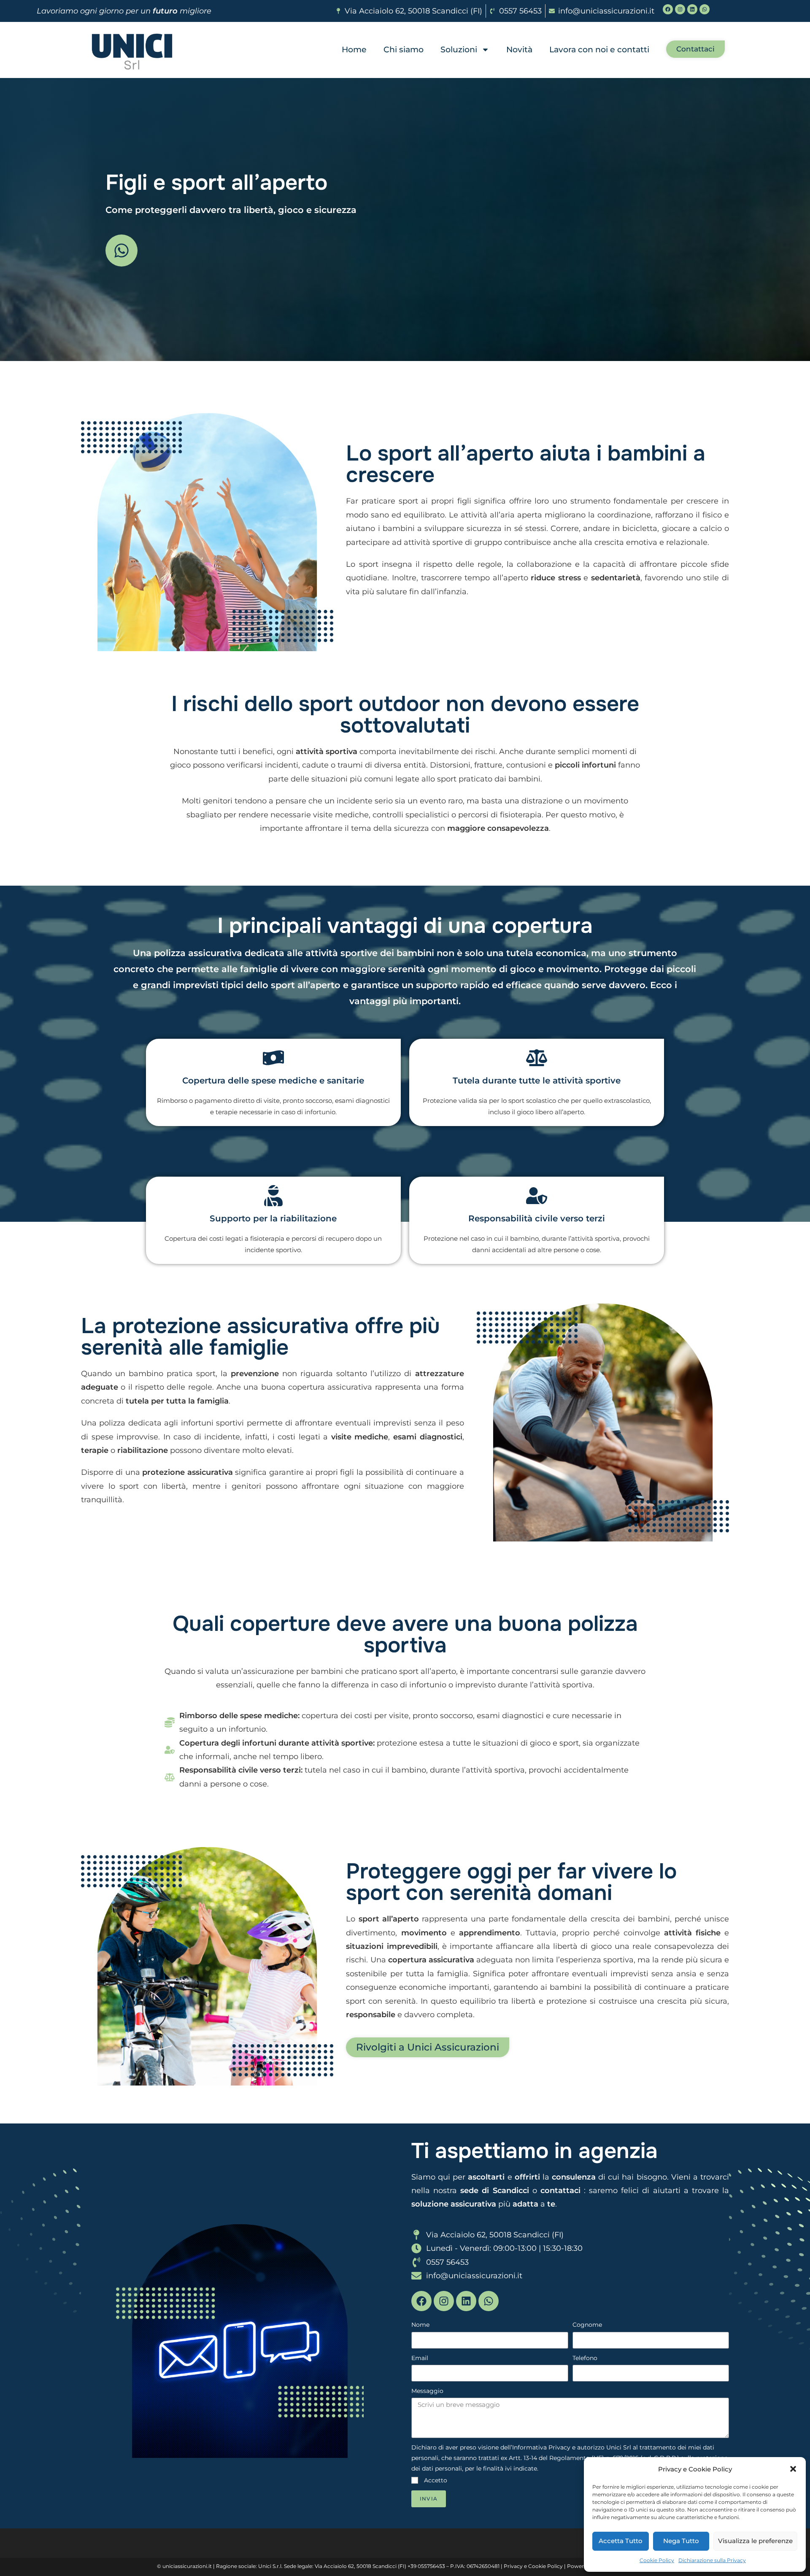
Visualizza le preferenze (755, 2541)
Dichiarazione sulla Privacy (712, 2560)
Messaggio (427, 2391)
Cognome (587, 2325)
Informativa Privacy (541, 2447)
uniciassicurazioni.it (187, 2566)
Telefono (585, 2358)
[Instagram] (680, 9)
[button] (793, 2469)
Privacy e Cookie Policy (533, 2566)
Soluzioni (459, 50)
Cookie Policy (657, 2560)
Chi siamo (404, 50)
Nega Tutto (681, 2541)
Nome (420, 2325)
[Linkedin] (692, 9)
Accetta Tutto (621, 2541)
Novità (519, 50)
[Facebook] (668, 9)
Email (420, 2358)
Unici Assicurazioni (116, 2177)
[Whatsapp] (705, 9)
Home (354, 50)
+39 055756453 (426, 2566)
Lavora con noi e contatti (599, 50)
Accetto (436, 2480)
